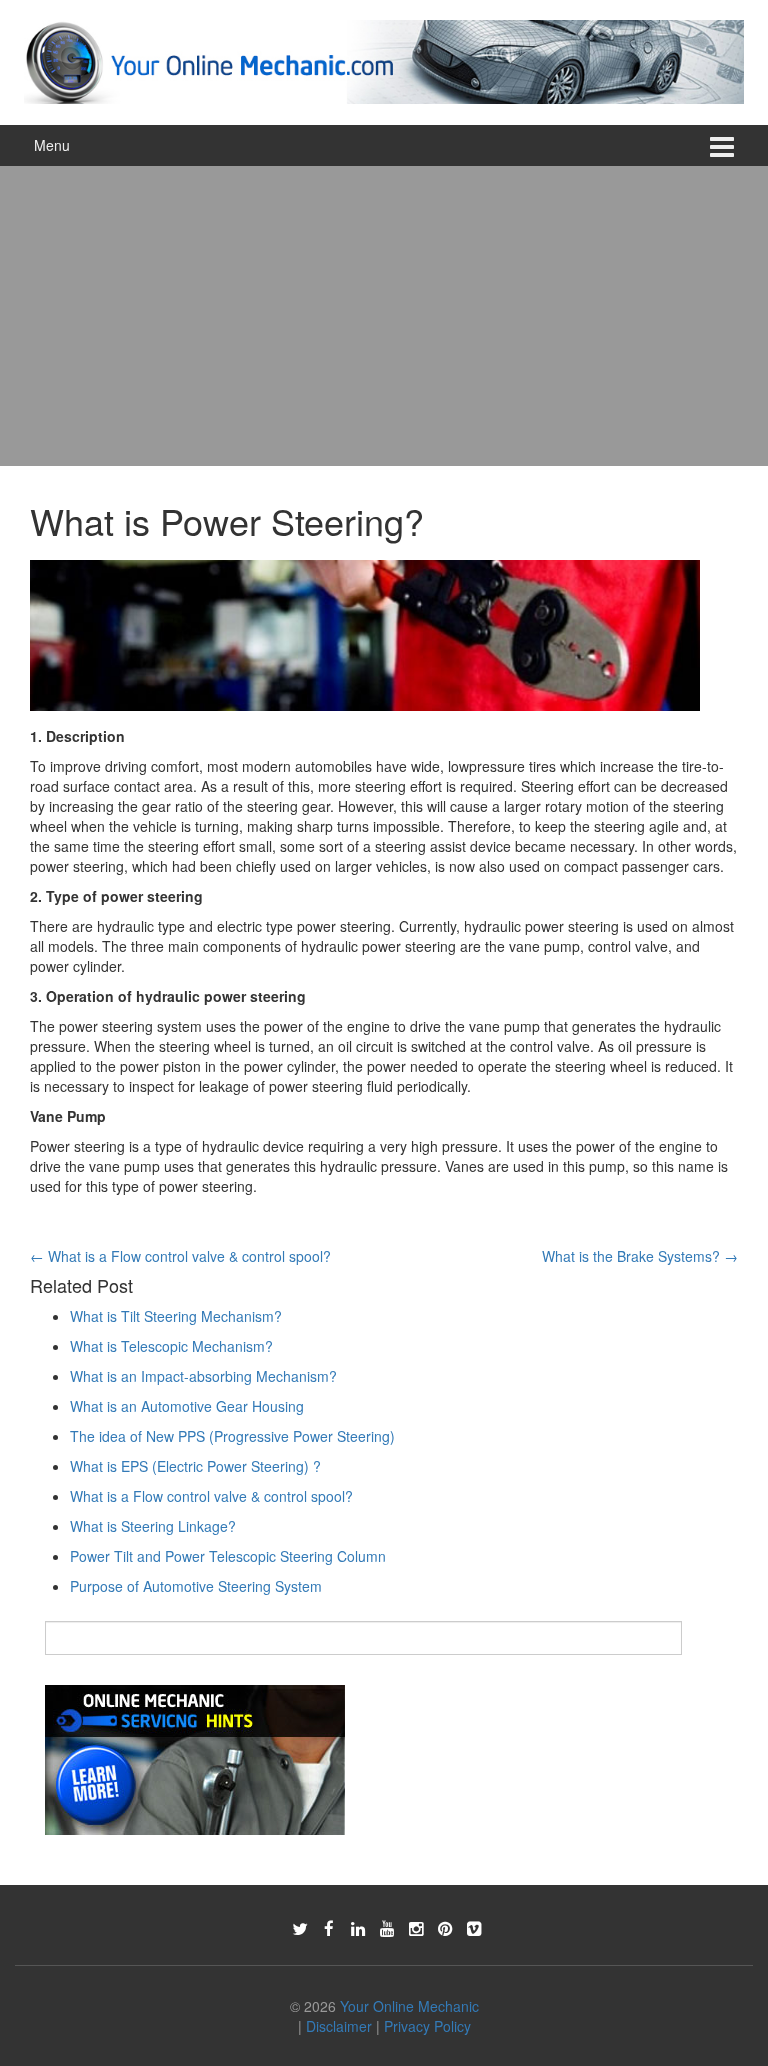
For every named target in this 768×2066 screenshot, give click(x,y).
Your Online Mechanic (409, 2006)
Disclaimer (339, 2026)
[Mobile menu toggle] (722, 145)
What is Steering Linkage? (153, 1526)
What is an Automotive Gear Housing (187, 1406)
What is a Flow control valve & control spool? (180, 1256)
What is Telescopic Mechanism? (171, 1346)
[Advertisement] (384, 316)
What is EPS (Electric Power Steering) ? (195, 1466)
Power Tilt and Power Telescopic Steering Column (228, 1556)
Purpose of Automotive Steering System (196, 1586)
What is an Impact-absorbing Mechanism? (203, 1376)
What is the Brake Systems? (640, 1256)
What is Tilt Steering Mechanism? (176, 1316)
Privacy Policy (427, 2026)
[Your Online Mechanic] (384, 60)
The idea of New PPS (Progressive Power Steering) (232, 1436)
